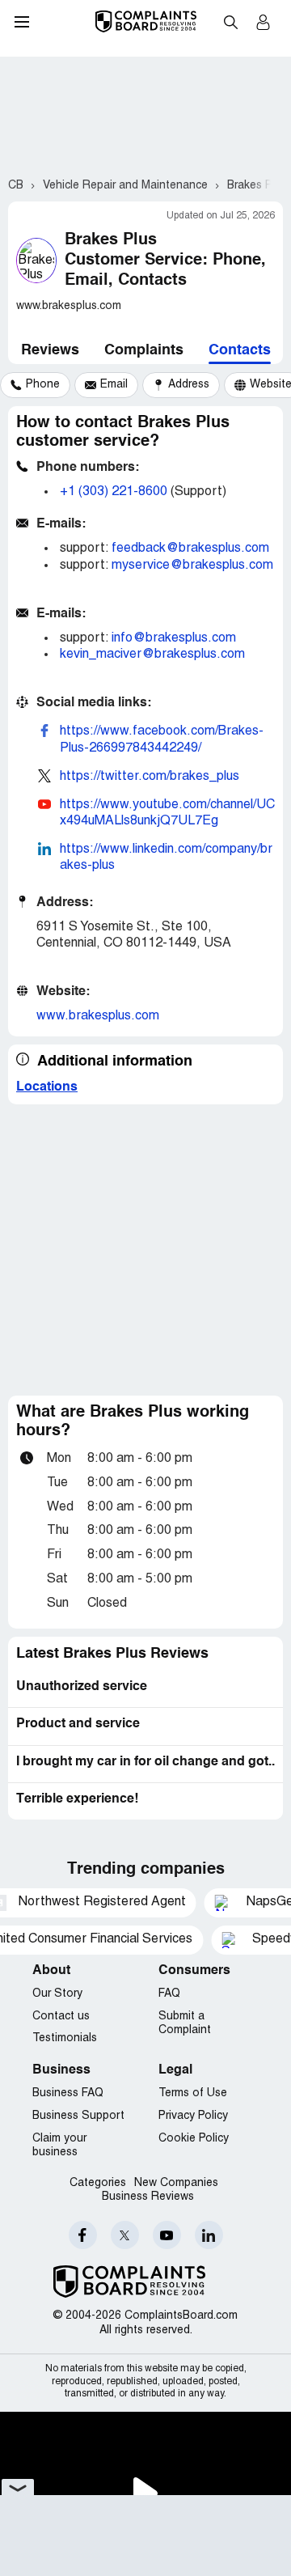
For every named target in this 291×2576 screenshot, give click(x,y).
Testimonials (65, 2038)
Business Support (78, 2116)
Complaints (144, 350)
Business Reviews (148, 2197)
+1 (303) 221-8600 (114, 492)
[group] (35, 385)
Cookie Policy (194, 2139)
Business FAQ (68, 2093)
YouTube (167, 2235)
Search (230, 22)
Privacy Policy (193, 2116)
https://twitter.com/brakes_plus (150, 777)
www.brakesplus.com (98, 1016)
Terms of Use (193, 2093)
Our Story (57, 1994)
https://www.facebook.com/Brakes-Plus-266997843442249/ (162, 739)
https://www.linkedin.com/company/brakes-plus (166, 858)
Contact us (61, 2017)
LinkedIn (209, 2235)
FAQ (169, 1994)
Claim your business (59, 2146)
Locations (47, 1087)
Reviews (50, 350)
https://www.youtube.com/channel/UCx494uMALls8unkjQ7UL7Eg (167, 813)
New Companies (176, 2183)
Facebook (83, 2235)
